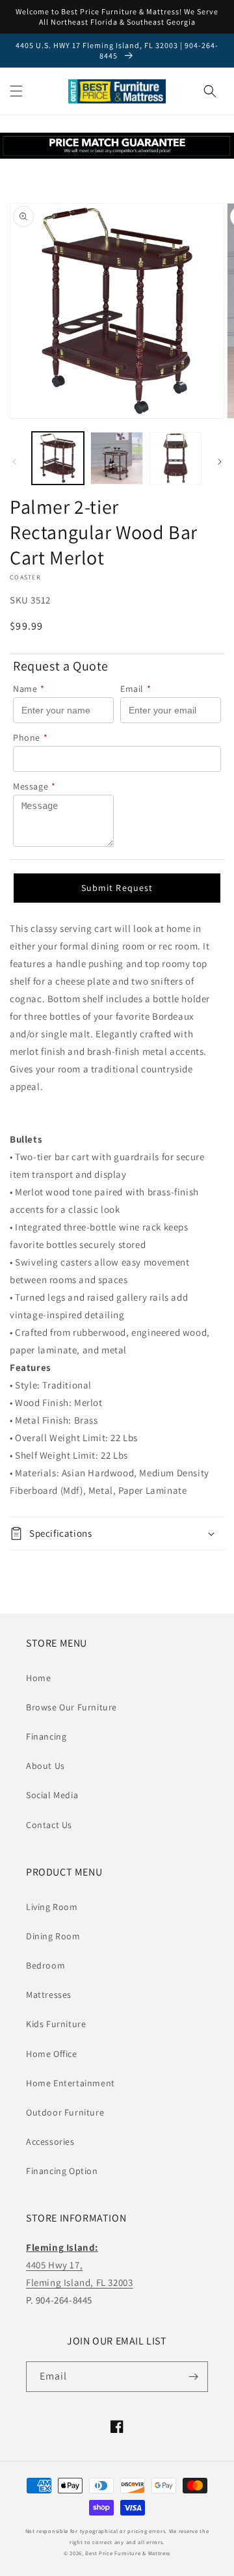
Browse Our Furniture (71, 1707)
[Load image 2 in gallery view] (116, 458)
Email (136, 689)
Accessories (50, 2142)
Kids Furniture (56, 2024)
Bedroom (45, 1965)
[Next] (220, 462)
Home (38, 1678)
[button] (16, 91)
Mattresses (49, 1995)
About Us (45, 1766)
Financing (46, 1736)
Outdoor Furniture (65, 2112)
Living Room (52, 1907)
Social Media (52, 1795)
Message (34, 786)
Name (29, 689)
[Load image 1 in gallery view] (58, 458)
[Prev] (14, 462)
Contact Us (49, 1825)
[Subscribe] (193, 2377)
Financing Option (62, 2171)
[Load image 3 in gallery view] (175, 458)
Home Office (52, 2054)
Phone (31, 737)
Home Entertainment (71, 2083)
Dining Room (53, 1936)
